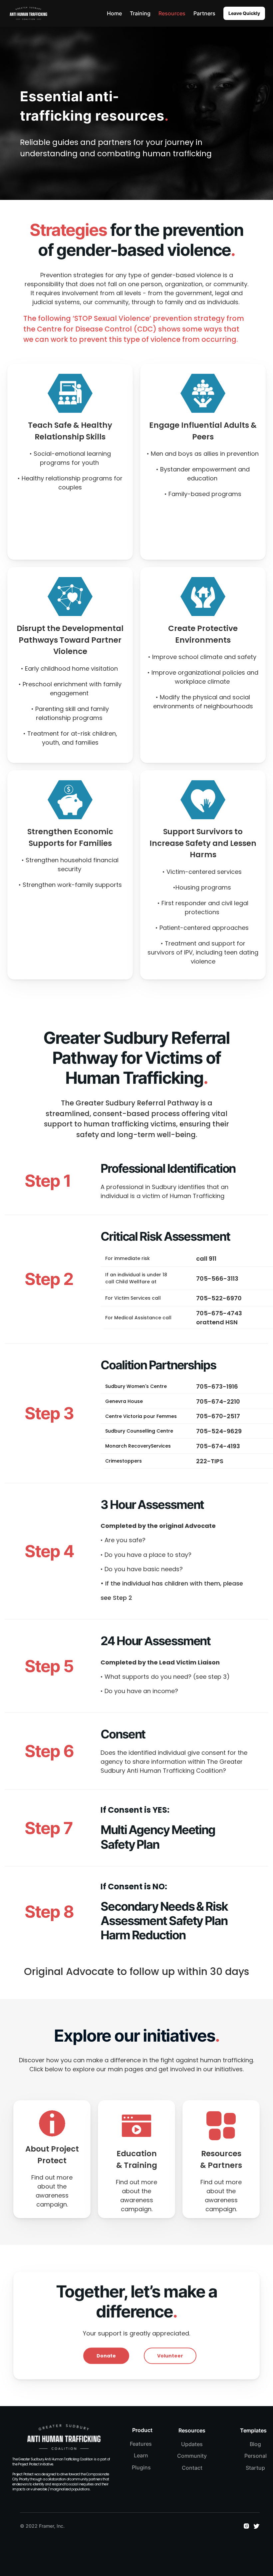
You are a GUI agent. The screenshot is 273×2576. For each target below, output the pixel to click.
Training (140, 13)
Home (114, 13)
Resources (172, 13)
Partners (204, 13)
